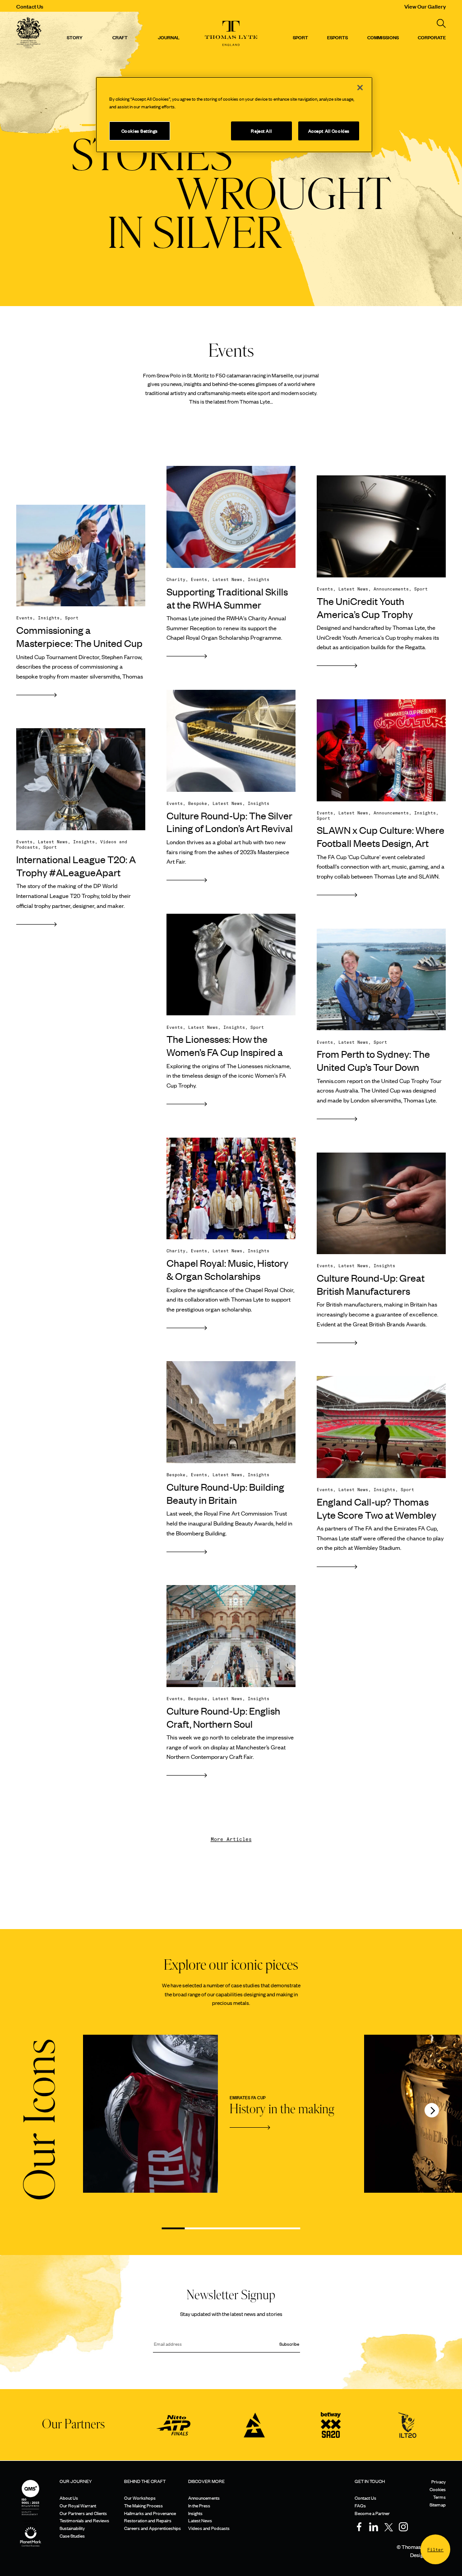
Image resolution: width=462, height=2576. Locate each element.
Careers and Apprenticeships (152, 2528)
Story (75, 37)
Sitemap (438, 2504)
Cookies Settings (140, 131)
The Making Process (143, 2505)
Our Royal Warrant (78, 2505)
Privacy (439, 2481)
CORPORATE (432, 37)
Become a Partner (372, 2513)
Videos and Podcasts (209, 2528)
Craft (120, 37)
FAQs (360, 2505)
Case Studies (72, 2536)
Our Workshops (140, 2498)
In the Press (199, 2505)
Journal (169, 37)
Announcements (204, 2498)
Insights (195, 2513)
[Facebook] (359, 2527)
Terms (439, 2497)
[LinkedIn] (374, 2527)
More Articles (231, 1839)
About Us (69, 2498)
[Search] (441, 23)
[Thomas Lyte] (29, 34)
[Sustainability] (31, 2530)
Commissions (383, 37)
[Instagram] (403, 2527)
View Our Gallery (425, 6)
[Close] (360, 88)
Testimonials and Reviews (84, 2520)
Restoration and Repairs (148, 2520)
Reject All (261, 131)
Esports (337, 37)
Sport (300, 37)
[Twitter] (388, 2527)
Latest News (200, 2520)
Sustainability (72, 2528)
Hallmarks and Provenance (150, 2513)
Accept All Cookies (329, 131)
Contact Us (30, 6)
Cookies (438, 2489)
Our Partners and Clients (83, 2513)
